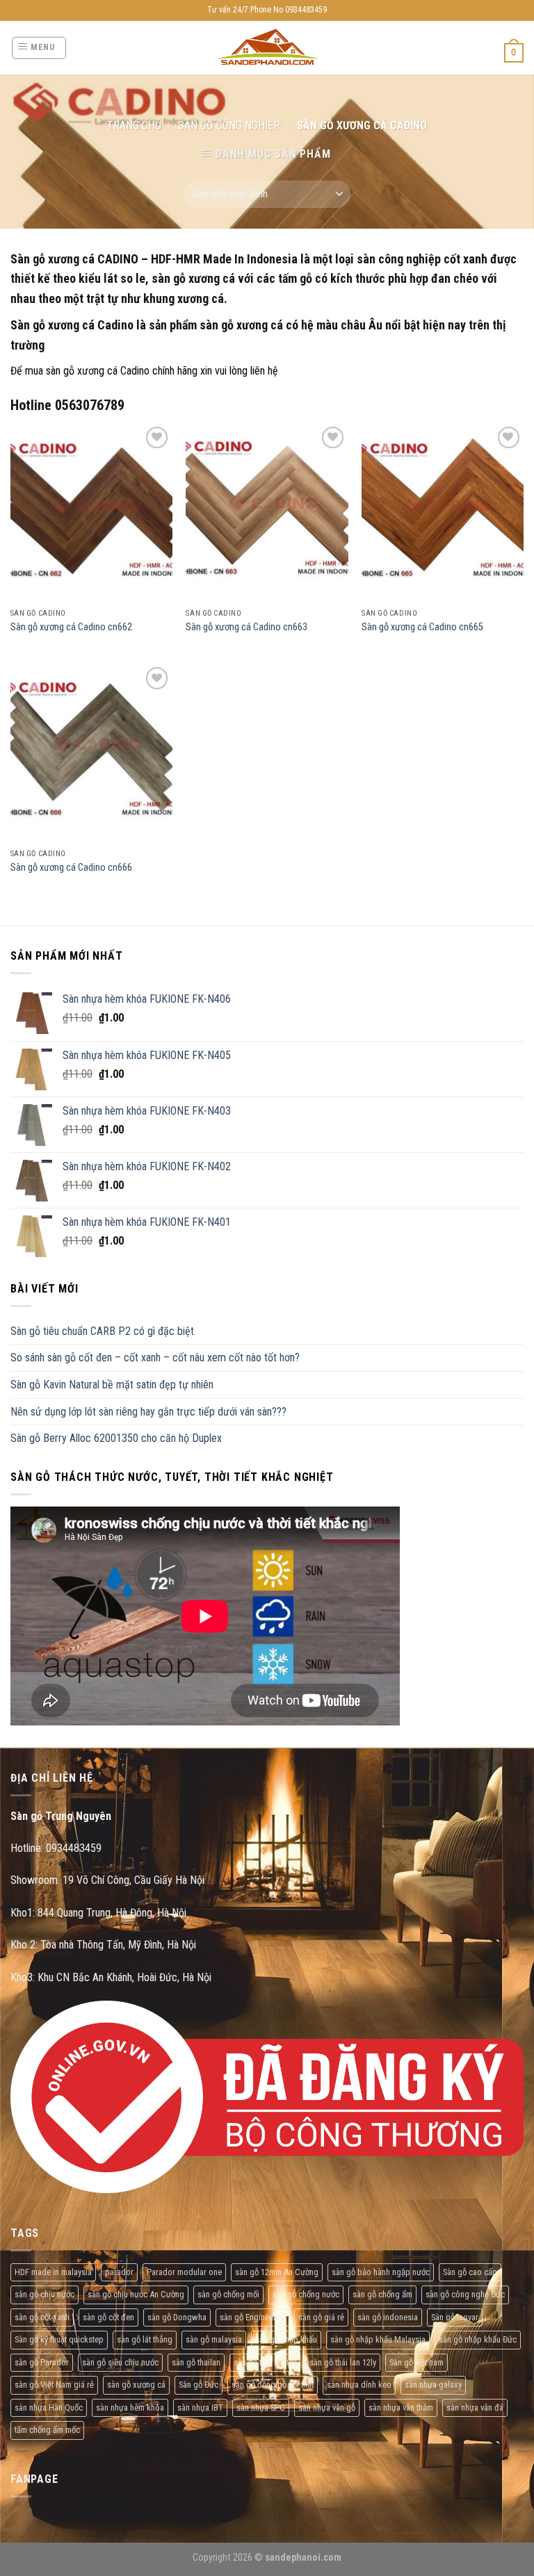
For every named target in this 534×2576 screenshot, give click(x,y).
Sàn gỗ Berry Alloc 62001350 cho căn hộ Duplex (116, 1438)
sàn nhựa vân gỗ (327, 2407)
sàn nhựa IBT (200, 2407)
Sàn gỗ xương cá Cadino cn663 (246, 627)
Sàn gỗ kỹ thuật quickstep (59, 2339)
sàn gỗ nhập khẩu (286, 2339)
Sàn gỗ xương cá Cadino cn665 (422, 627)
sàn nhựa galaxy (433, 2385)
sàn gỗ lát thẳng (145, 2339)
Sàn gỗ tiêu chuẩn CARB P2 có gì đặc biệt (102, 1331)
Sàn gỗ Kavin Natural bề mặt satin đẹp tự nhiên (112, 1385)
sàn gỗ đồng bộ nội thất (273, 2385)
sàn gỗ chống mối (228, 2294)
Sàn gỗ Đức (199, 2385)
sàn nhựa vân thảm (401, 2407)
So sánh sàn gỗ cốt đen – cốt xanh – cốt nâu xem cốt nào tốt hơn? (155, 1357)
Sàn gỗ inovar (455, 2317)
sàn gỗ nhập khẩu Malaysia (378, 2339)
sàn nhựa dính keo (359, 2385)
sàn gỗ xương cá (136, 2385)
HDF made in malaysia (53, 2272)
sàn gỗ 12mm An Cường (277, 2272)
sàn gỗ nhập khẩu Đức (478, 2339)
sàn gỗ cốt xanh (42, 2317)
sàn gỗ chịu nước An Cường (136, 2294)
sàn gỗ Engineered (252, 2317)
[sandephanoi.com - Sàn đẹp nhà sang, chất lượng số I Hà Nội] (267, 48)
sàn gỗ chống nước (306, 2294)
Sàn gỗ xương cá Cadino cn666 (71, 868)
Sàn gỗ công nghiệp (229, 125)
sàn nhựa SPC (261, 2407)
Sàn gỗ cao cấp (470, 2272)
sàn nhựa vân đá (475, 2407)
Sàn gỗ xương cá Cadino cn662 (71, 627)
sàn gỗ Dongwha (177, 2317)
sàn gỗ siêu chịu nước (120, 2362)
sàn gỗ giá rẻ (321, 2317)
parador (119, 2272)
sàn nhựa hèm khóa (130, 2407)
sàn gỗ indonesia (388, 2317)
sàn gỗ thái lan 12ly (343, 2362)
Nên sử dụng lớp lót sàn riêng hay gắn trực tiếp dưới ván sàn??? (148, 1412)
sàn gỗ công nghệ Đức (465, 2294)
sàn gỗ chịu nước (44, 2294)
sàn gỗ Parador (42, 2362)
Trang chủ (134, 125)
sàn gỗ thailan (196, 2362)
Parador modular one (184, 2272)
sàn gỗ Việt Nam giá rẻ (54, 2385)
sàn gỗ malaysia (214, 2339)
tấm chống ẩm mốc (47, 2430)
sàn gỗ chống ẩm (382, 2294)
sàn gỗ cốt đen (108, 2317)
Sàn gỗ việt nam (416, 2362)
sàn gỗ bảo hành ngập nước (381, 2272)
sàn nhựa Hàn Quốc (49, 2407)
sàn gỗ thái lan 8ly (265, 2362)
